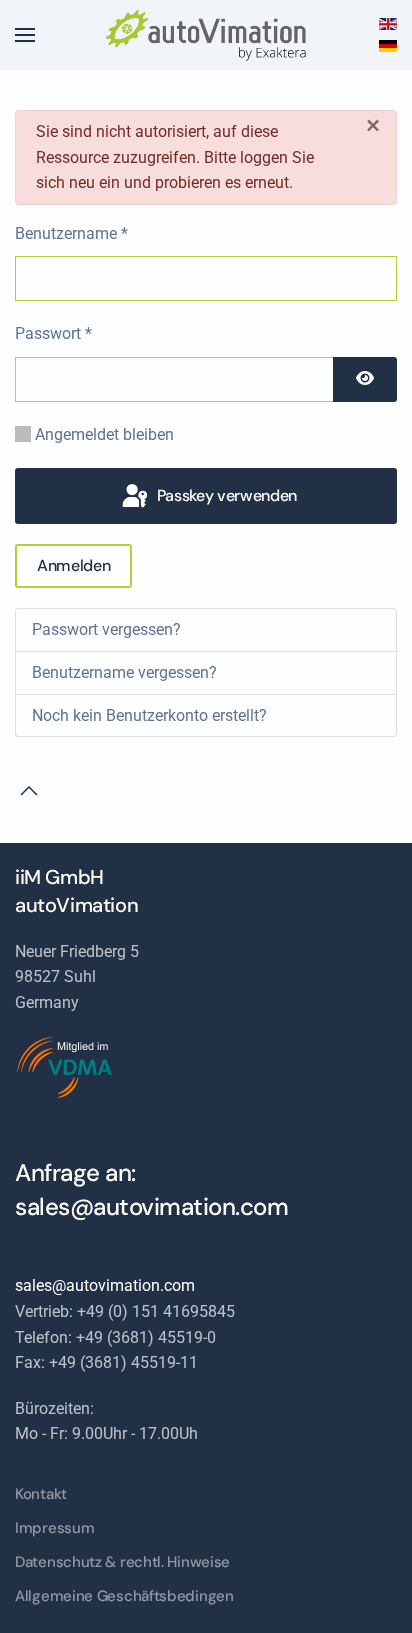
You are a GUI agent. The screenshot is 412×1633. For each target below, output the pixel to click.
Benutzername (71, 233)
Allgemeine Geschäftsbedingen (124, 1596)
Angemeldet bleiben (104, 434)
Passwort (53, 333)
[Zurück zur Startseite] (206, 35)
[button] (25, 35)
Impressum (54, 1528)
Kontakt (41, 1494)
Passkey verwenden (225, 495)
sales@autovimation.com (151, 1206)
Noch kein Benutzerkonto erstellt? (149, 715)
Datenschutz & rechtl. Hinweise (122, 1562)
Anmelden (73, 565)
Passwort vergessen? (106, 629)
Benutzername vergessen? (124, 672)
